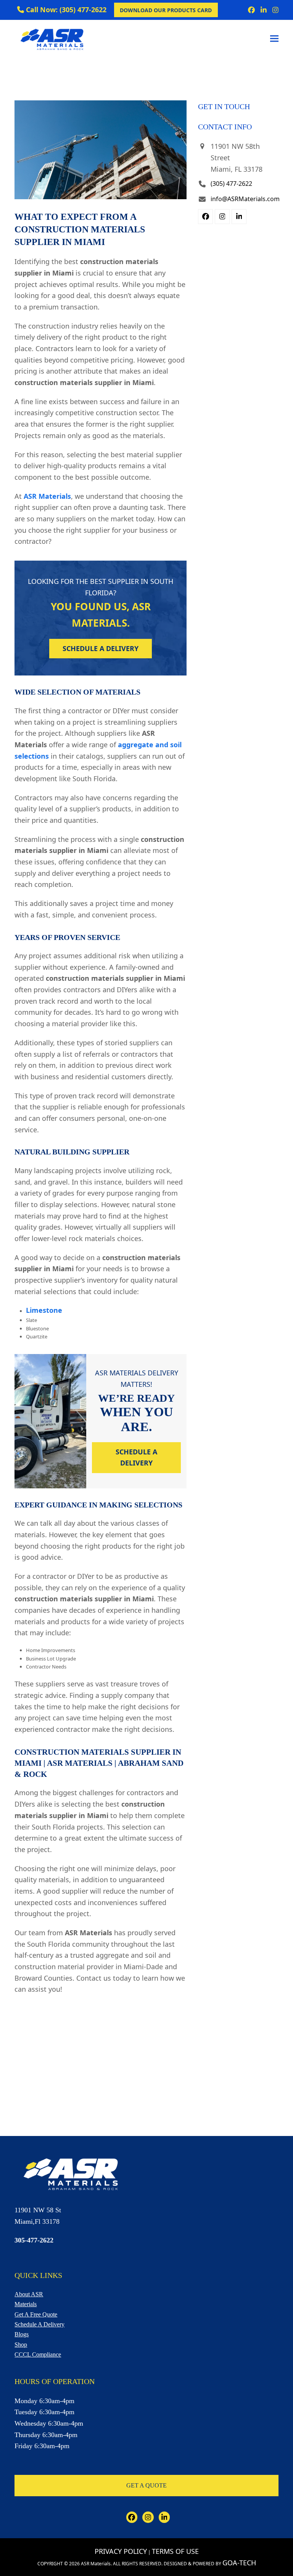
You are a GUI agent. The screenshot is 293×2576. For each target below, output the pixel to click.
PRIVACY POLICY (121, 2551)
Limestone (44, 1310)
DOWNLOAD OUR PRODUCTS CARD (166, 10)
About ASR (29, 2294)
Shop (21, 2345)
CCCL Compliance (38, 2354)
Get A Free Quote (36, 2314)
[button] (274, 38)
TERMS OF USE (175, 2551)
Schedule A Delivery (39, 2324)
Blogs (22, 2334)
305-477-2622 (34, 2240)
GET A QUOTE (146, 2485)
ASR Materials (47, 496)
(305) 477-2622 (231, 184)
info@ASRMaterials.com (245, 199)
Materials (26, 2304)
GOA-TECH (239, 2563)
